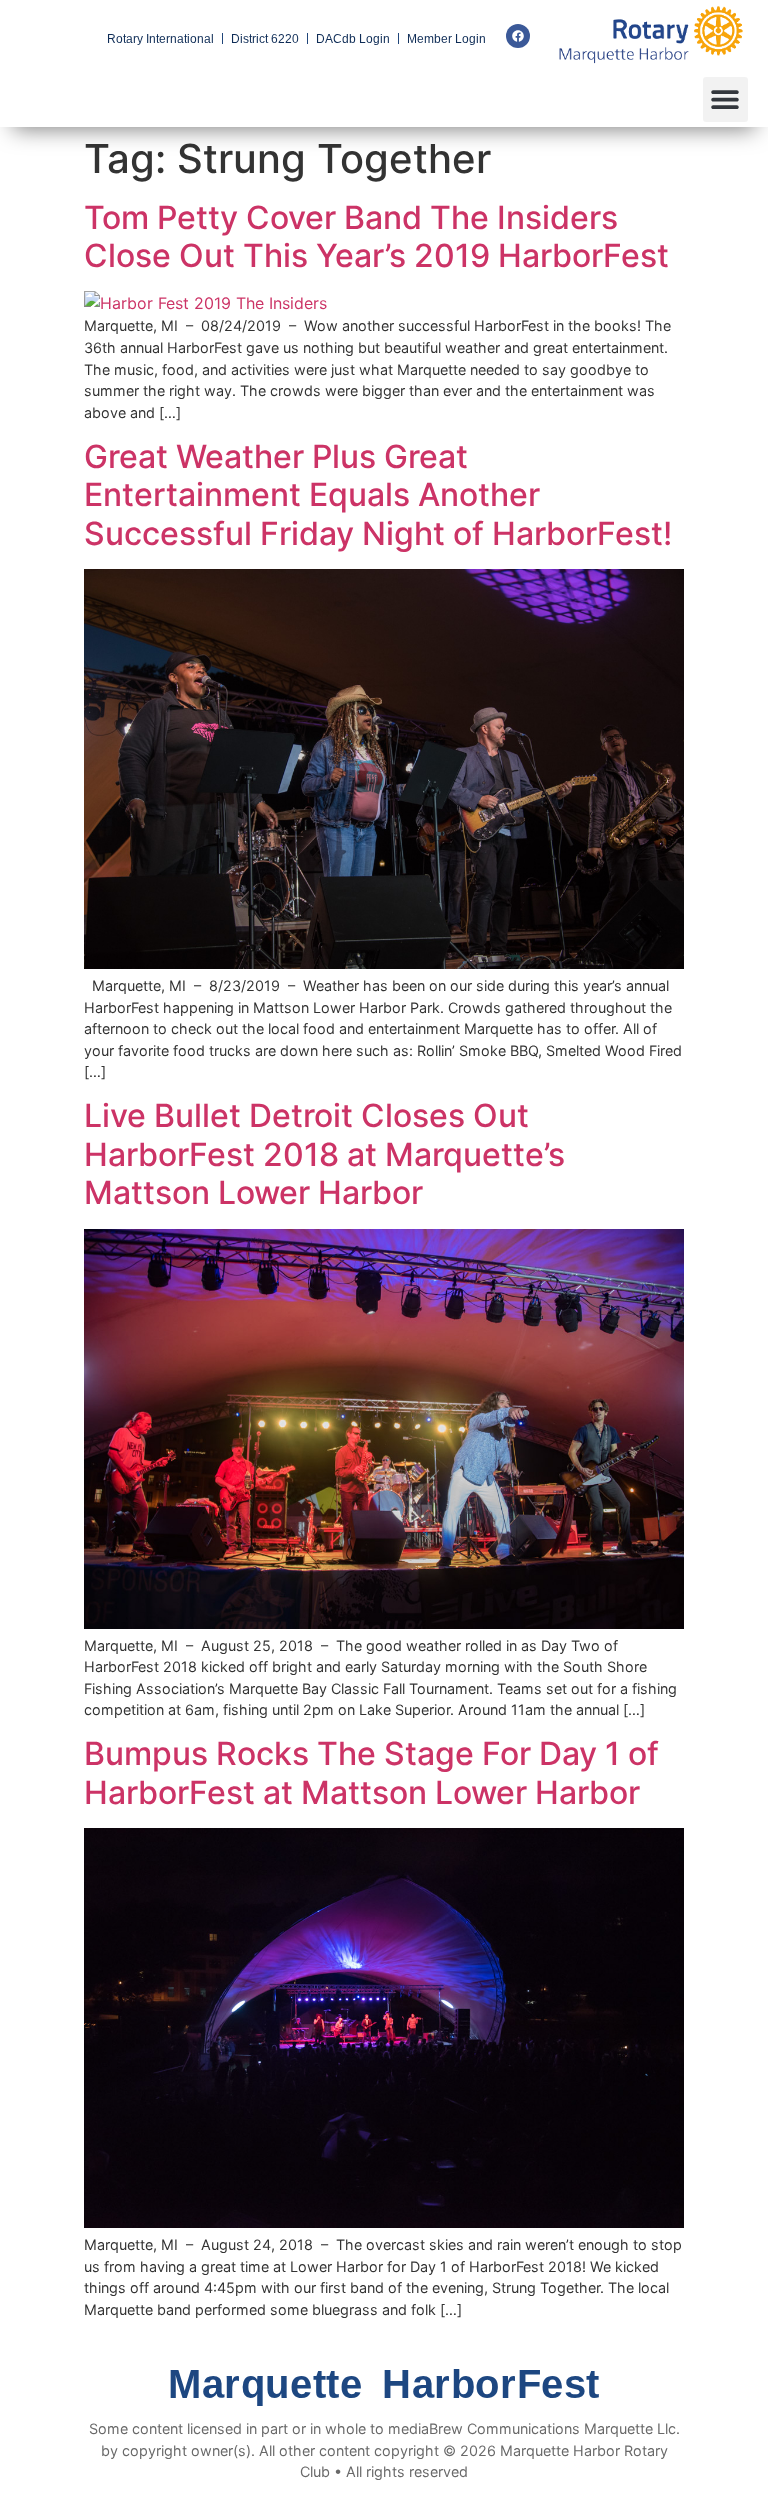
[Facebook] (518, 36)
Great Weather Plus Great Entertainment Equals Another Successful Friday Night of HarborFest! (378, 495)
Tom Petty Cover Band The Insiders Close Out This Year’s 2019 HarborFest (376, 236)
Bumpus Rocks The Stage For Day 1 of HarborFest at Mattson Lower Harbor (371, 1772)
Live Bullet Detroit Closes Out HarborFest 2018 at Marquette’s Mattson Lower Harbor (324, 1154)
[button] (725, 99)
